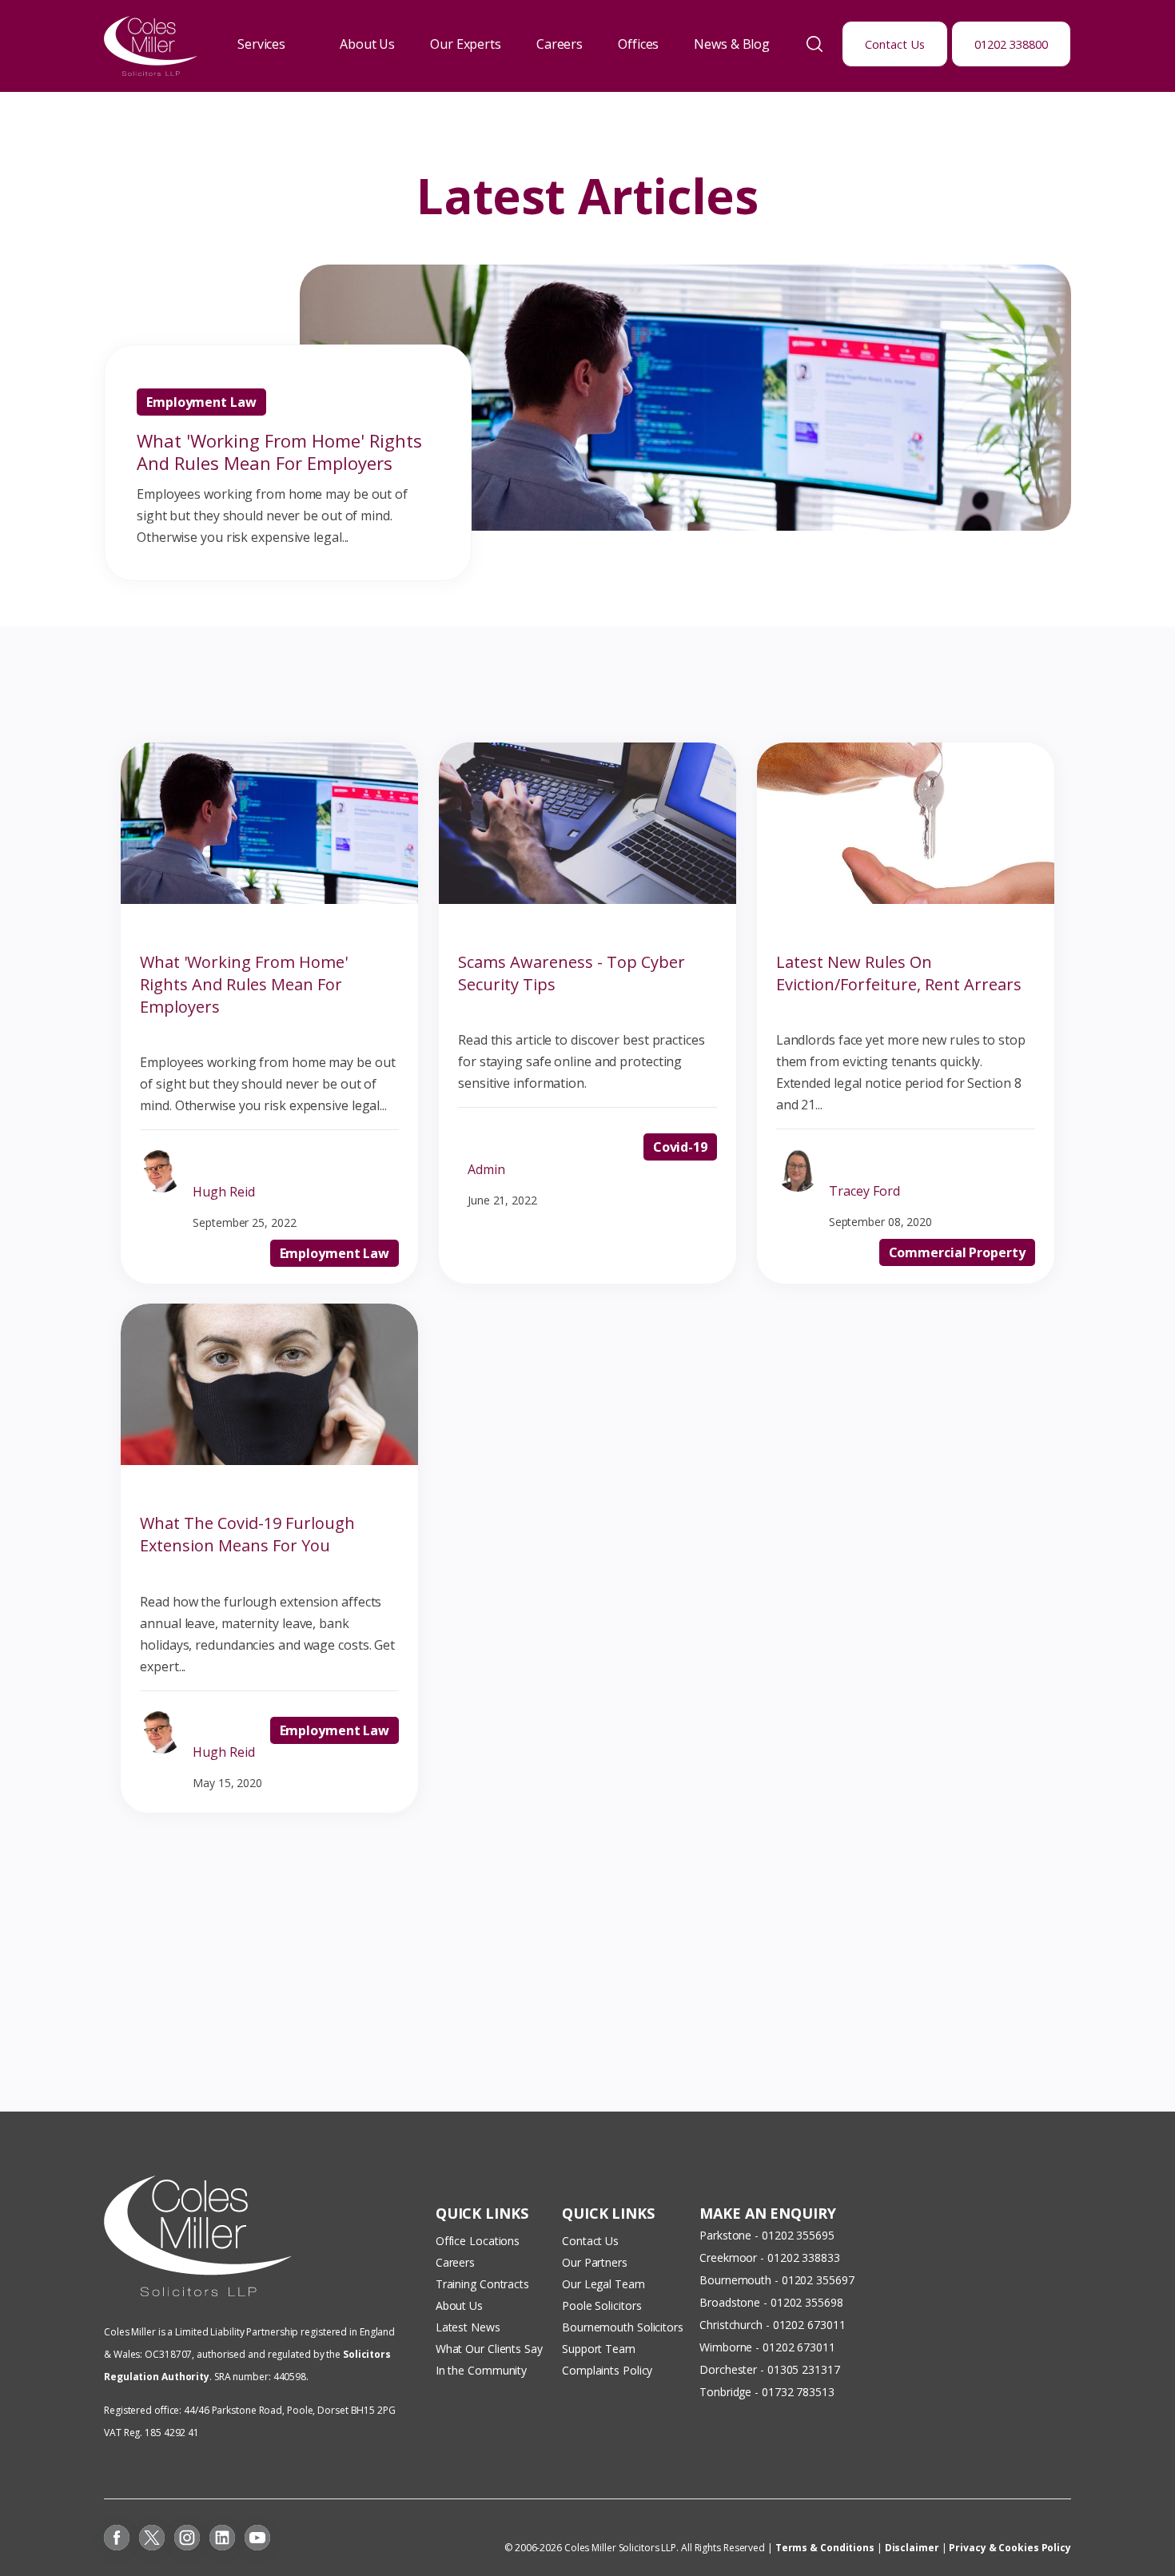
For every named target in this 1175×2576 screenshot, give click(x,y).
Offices (638, 44)
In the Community (481, 2370)
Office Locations (478, 2241)
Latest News (468, 2327)
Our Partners (595, 2262)
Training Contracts (482, 2284)
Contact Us (895, 44)
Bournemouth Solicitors (623, 2327)
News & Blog (732, 44)
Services (261, 44)
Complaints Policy (607, 2370)
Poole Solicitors (601, 2305)
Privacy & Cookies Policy (1010, 2548)
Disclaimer (912, 2548)
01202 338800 (1011, 44)
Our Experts (466, 44)
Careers (560, 44)
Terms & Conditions (825, 2548)
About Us (367, 44)
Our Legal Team (603, 2284)
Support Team (599, 2349)
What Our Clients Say (491, 2349)
